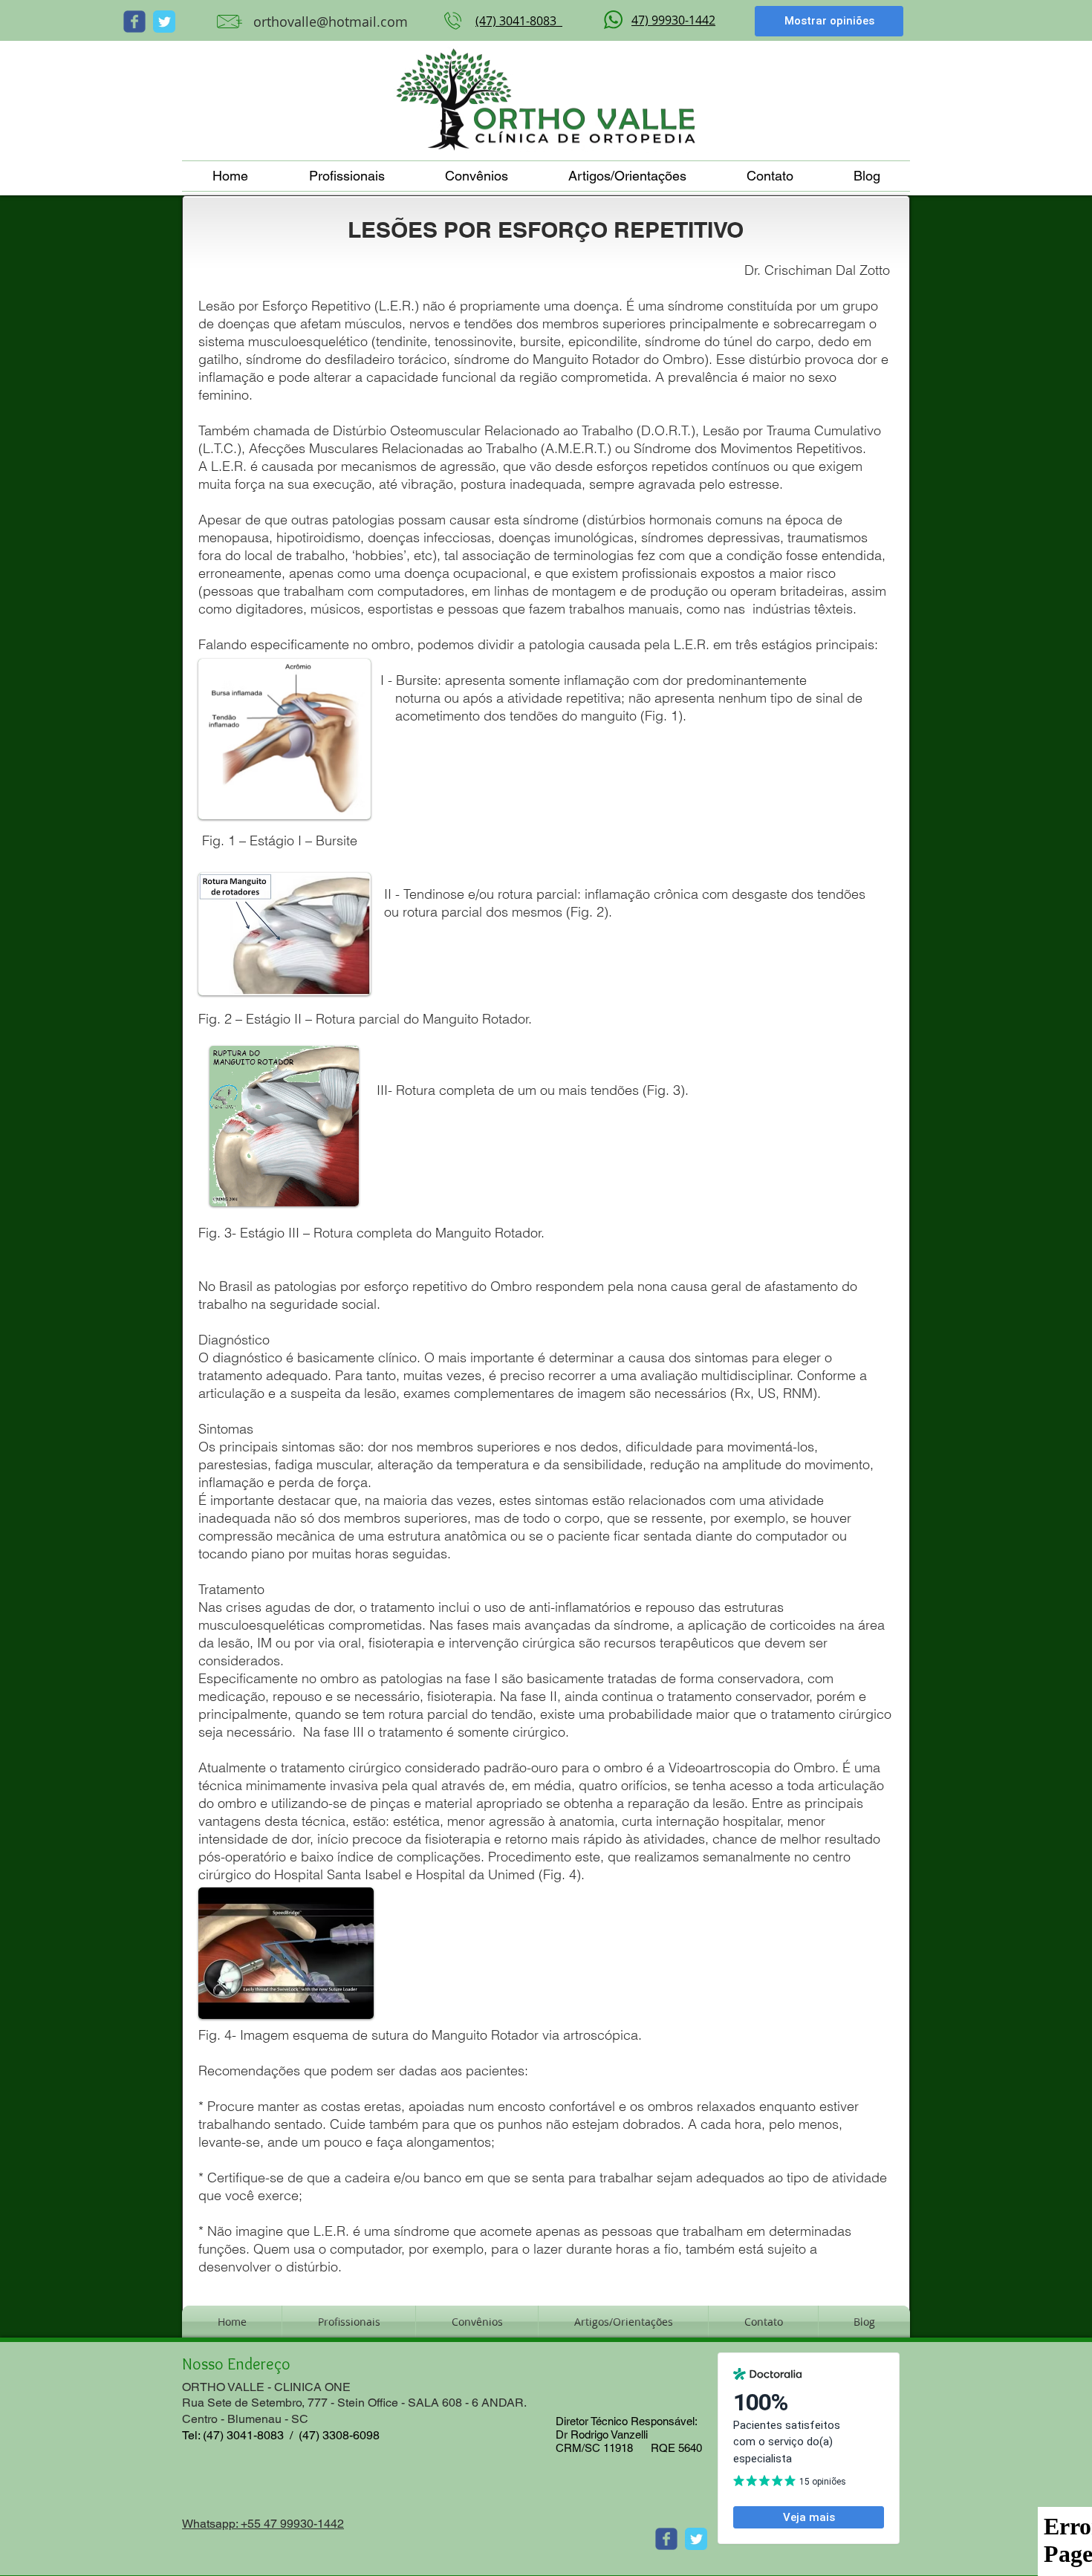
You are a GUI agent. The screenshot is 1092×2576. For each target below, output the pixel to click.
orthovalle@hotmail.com (331, 22)
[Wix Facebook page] (134, 22)
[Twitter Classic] (164, 22)
